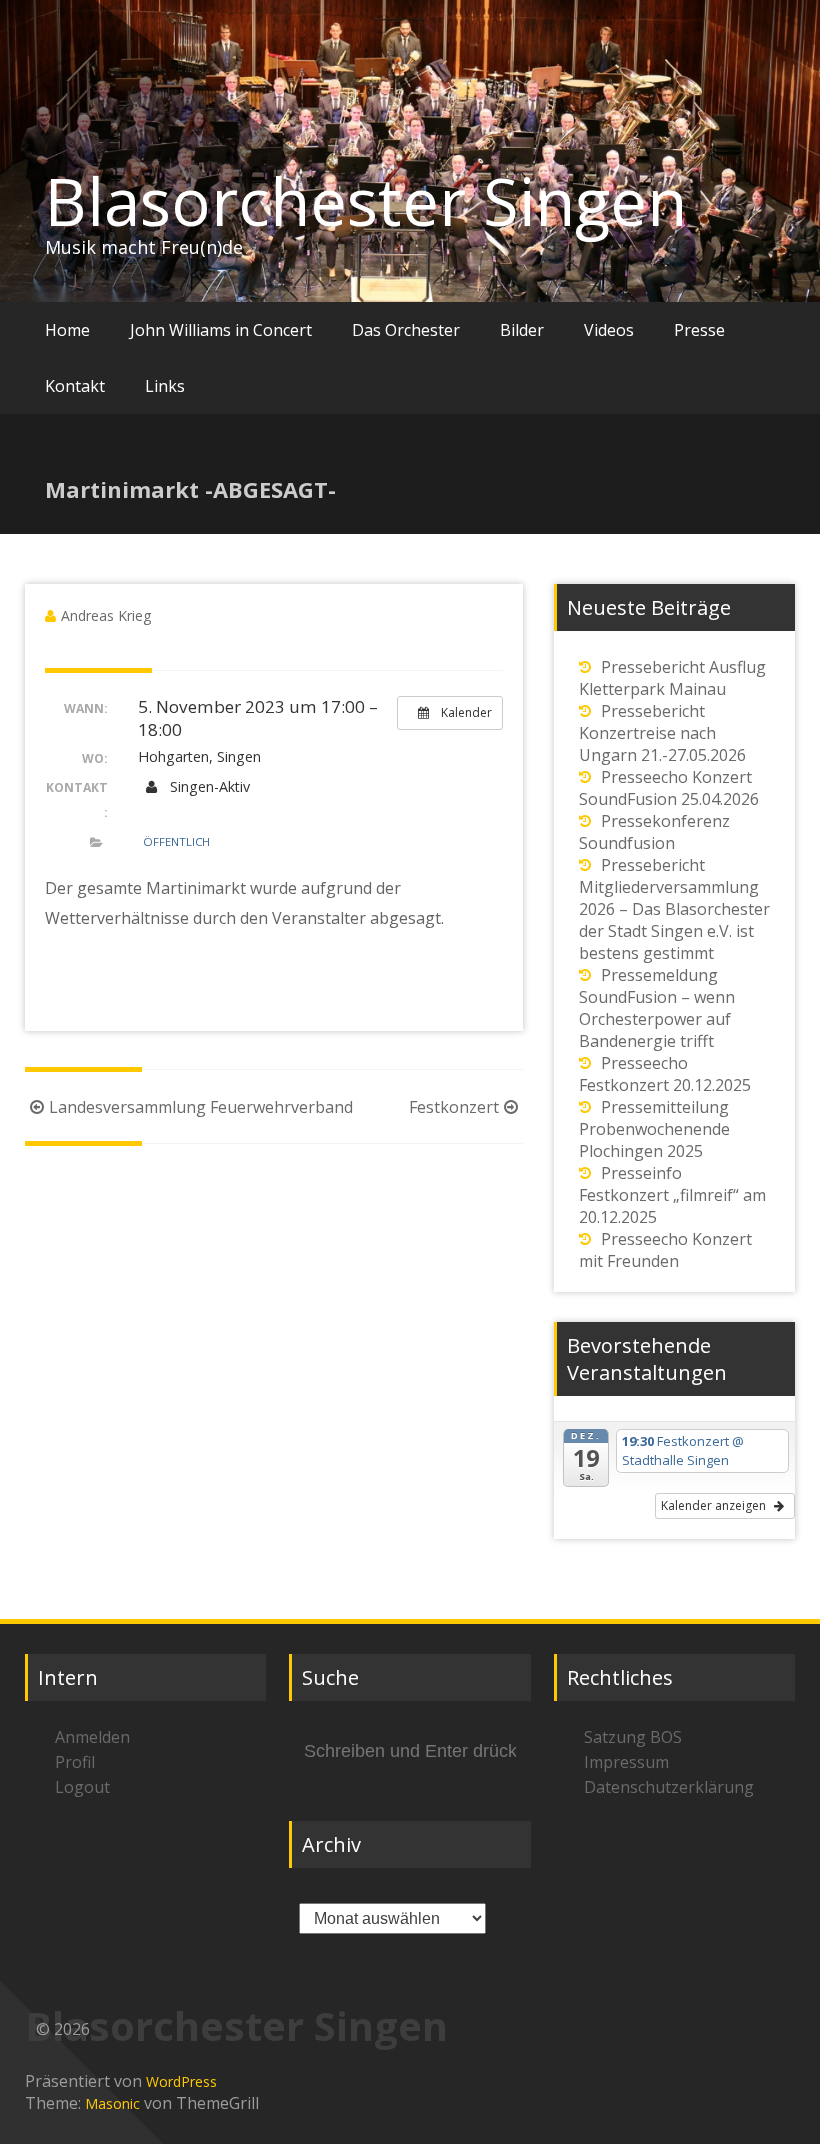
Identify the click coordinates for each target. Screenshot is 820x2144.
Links (165, 386)
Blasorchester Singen (366, 201)
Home (67, 330)
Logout (82, 1787)
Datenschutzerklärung (669, 1787)
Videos (609, 330)
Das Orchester (406, 330)
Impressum (626, 1762)
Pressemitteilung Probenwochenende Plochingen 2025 (654, 1129)
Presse (699, 330)
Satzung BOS (633, 1737)
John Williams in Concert (221, 330)
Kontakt (75, 386)
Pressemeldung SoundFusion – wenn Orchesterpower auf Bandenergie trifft (657, 1008)
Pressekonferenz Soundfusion (654, 832)
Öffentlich (176, 841)
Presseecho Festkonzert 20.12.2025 (665, 1074)
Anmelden (92, 1737)
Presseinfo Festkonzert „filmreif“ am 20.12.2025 (672, 1195)
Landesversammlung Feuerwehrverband (201, 1107)
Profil (75, 1762)
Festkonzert (454, 1107)
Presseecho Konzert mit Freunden (665, 1250)
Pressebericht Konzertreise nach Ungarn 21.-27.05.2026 (662, 733)
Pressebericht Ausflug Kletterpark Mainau (672, 678)
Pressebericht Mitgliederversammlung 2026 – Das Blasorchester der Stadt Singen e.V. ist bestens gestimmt (674, 909)
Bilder (522, 330)
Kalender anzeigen (715, 1505)
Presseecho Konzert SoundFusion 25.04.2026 (669, 788)
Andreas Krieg (106, 615)
